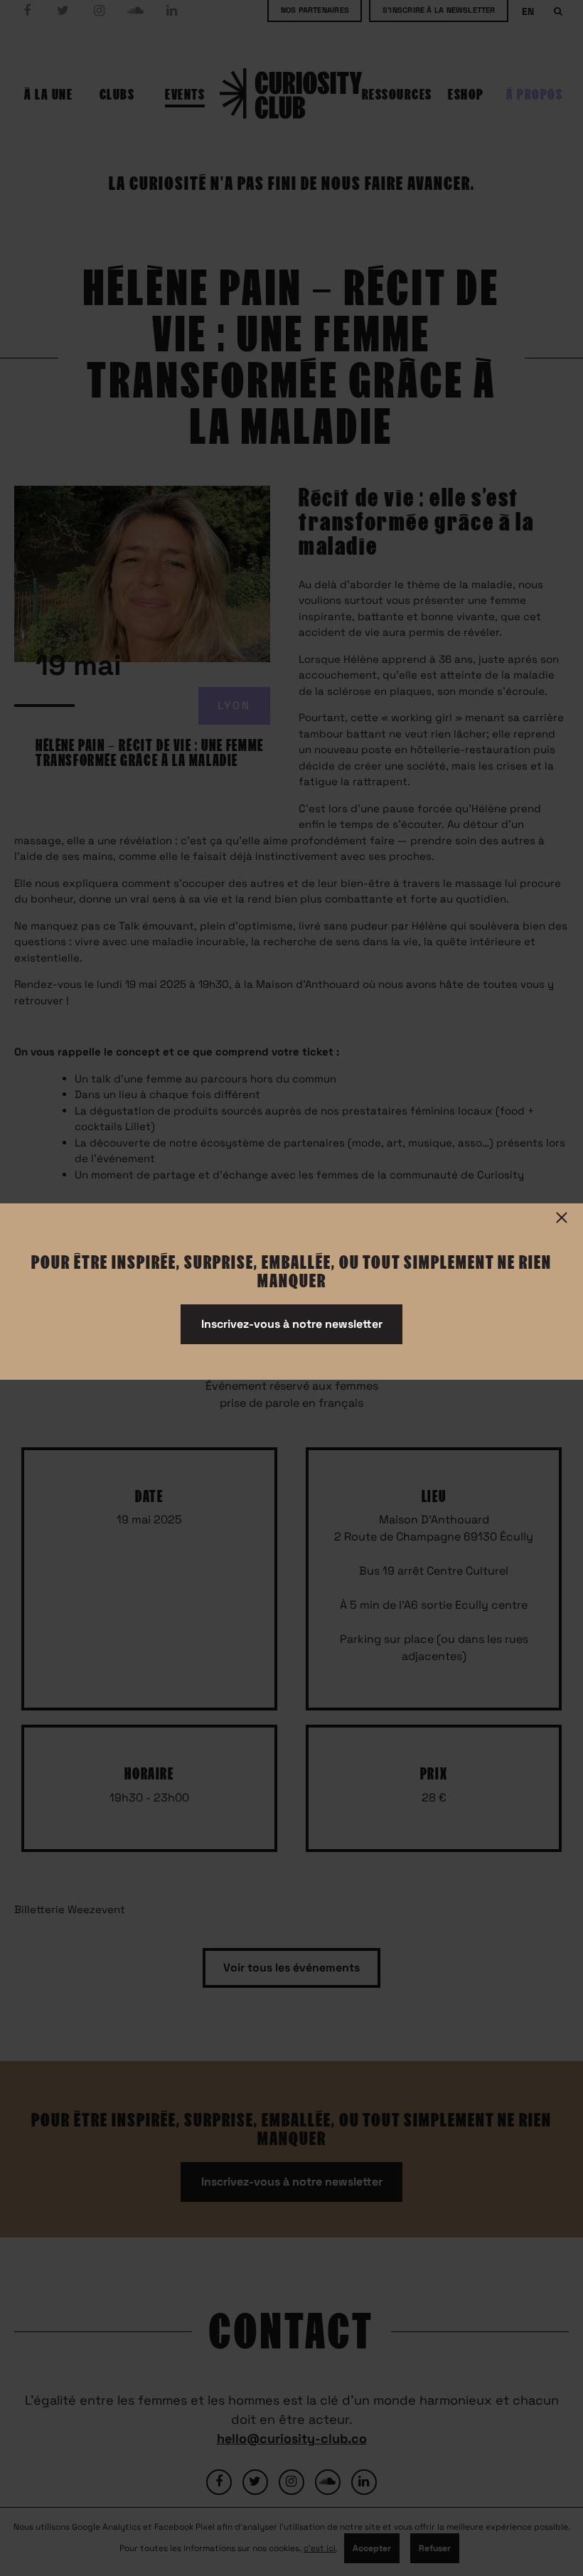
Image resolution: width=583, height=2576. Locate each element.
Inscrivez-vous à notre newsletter (292, 1324)
